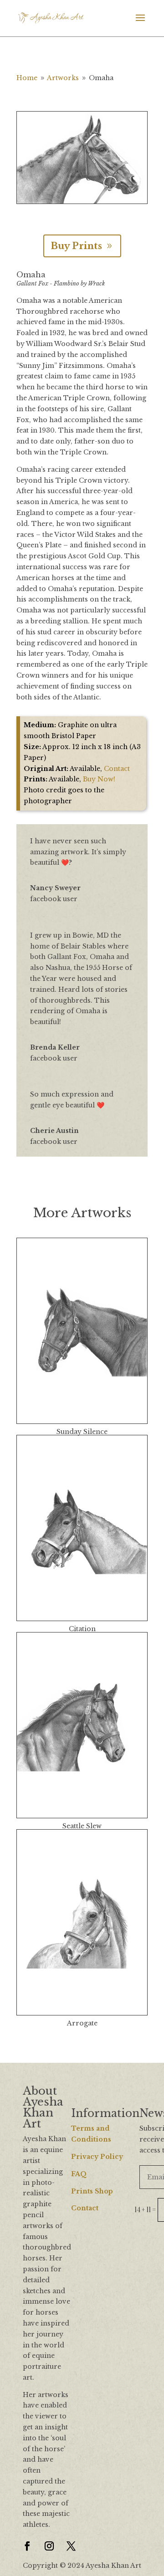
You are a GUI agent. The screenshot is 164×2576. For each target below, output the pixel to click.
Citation (82, 1629)
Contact (117, 769)
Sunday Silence (82, 1432)
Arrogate (82, 2023)
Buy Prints (76, 246)
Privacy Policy (97, 2157)
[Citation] (82, 1528)
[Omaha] (82, 204)
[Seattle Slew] (82, 1725)
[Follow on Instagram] (49, 2546)
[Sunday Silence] (82, 1331)
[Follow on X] (71, 2546)
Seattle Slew (82, 1826)
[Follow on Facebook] (27, 2546)
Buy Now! (99, 779)
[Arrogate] (82, 1922)
